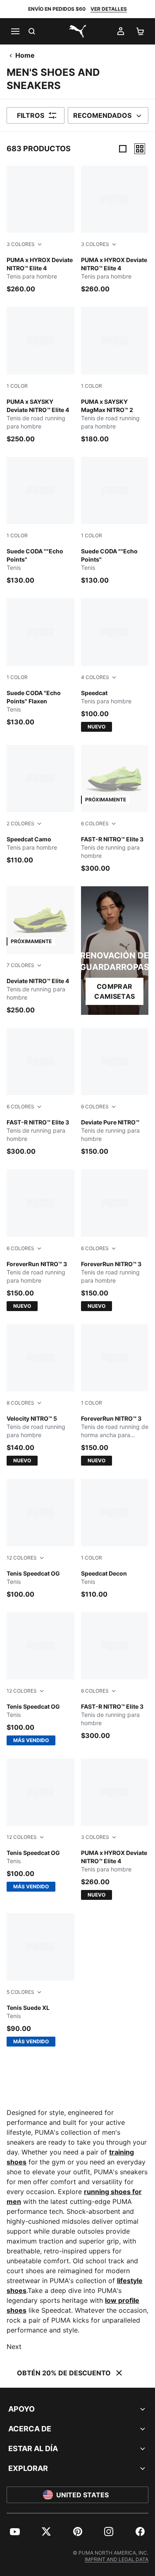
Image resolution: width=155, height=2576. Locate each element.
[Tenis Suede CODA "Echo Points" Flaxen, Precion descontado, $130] (41, 662)
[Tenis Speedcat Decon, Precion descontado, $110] (115, 1539)
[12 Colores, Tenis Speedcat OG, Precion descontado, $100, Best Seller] (41, 1679)
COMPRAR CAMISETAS (114, 991)
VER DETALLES (109, 9)
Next (14, 2347)
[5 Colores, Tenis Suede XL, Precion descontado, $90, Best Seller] (41, 1980)
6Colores (95, 823)
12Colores (22, 1558)
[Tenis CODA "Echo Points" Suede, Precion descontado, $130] (41, 521)
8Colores (20, 1403)
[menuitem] (15, 2532)
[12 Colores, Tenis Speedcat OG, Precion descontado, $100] (41, 1539)
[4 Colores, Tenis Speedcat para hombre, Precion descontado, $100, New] (115, 665)
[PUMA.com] (78, 31)
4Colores (95, 677)
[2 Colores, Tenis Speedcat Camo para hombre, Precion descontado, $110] (41, 805)
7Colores (20, 965)
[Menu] (15, 31)
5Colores (20, 1992)
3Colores (21, 244)
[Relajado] (140, 149)
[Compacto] (123, 149)
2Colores (20, 823)
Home (25, 55)
